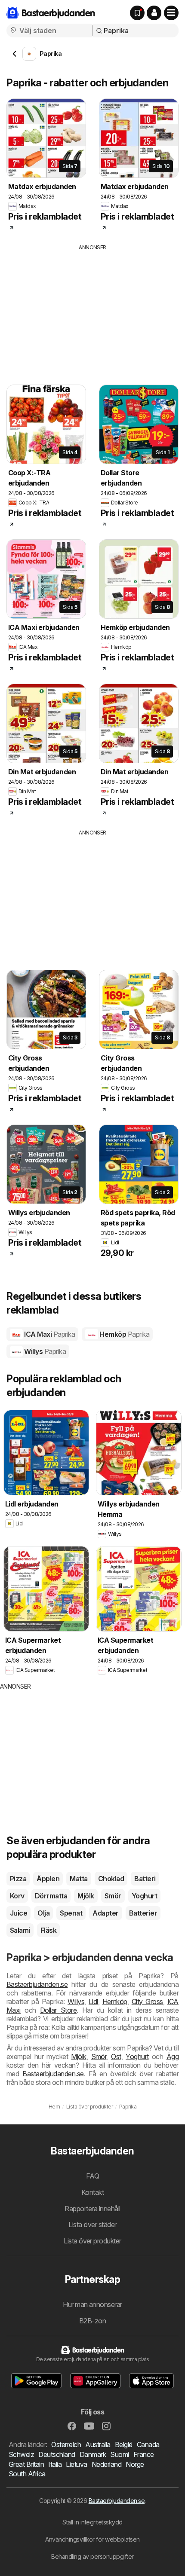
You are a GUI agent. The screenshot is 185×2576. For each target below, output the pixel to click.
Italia (55, 2464)
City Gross (147, 2002)
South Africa (27, 2474)
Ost (116, 2057)
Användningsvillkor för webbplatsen (92, 2539)
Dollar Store (59, 2010)
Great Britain (26, 2464)
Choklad (111, 1879)
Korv (17, 1896)
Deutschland (57, 2454)
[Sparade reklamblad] (137, 13)
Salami (20, 1930)
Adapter (105, 1913)
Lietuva (76, 2464)
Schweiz (21, 2454)
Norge (135, 2464)
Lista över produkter (92, 2241)
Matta (79, 1879)
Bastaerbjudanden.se (37, 1984)
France (144, 2454)
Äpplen (48, 1879)
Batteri (145, 1879)
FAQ (92, 2176)
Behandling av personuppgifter (92, 2556)
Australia (98, 2445)
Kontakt (92, 2192)
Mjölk (86, 1896)
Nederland (106, 2464)
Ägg (173, 2057)
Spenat (71, 1913)
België (124, 2445)
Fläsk (48, 1930)
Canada (148, 2445)
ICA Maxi (49, 1334)
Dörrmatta (51, 1896)
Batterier (143, 1913)
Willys (44, 1351)
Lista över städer (92, 2225)
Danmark (93, 2454)
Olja (43, 1913)
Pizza (18, 1879)
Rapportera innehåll (92, 2209)
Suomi (119, 2454)
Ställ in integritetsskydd (92, 2522)
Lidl (93, 2002)
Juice (18, 1913)
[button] (154, 13)
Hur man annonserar (92, 2304)
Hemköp (124, 1334)
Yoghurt (144, 1896)
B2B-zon (92, 2321)
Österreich (66, 2445)
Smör (113, 1896)
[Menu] (171, 13)
